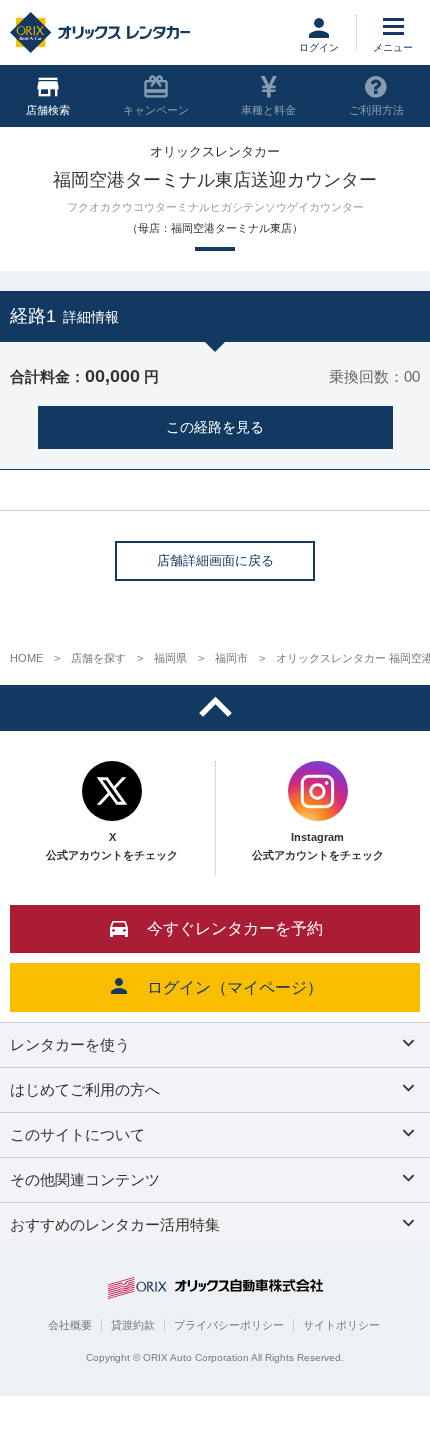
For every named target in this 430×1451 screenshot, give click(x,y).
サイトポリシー (341, 1325)
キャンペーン (156, 110)
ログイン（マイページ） (235, 987)
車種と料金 (268, 110)
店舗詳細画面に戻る (215, 560)
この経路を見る (215, 427)
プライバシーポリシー (229, 1325)
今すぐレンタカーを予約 (235, 928)
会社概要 (70, 1325)
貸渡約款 (133, 1325)
